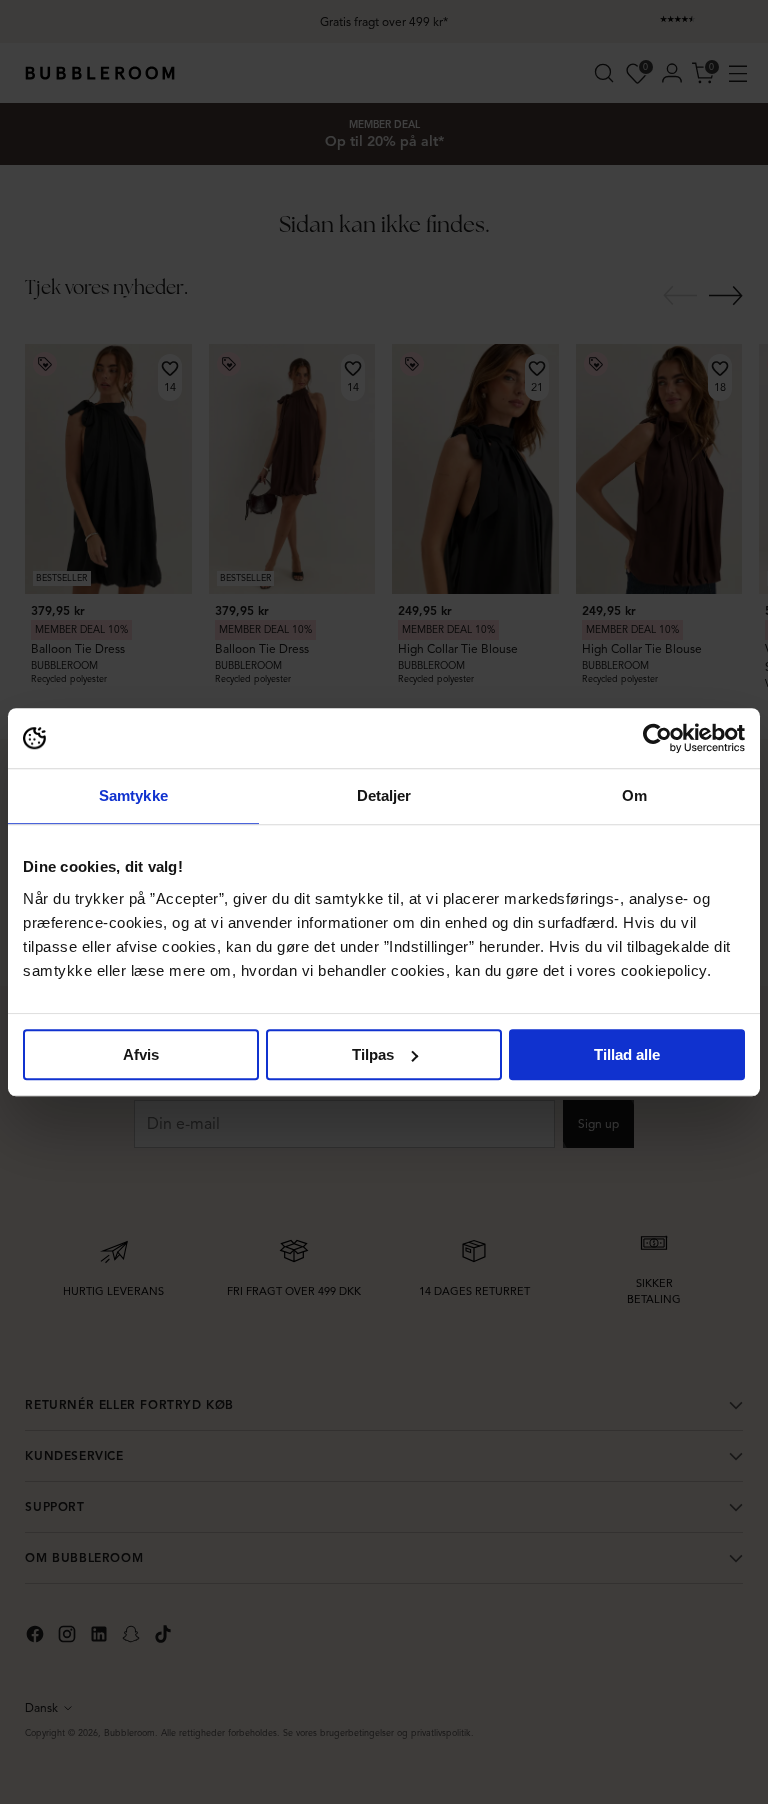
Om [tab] (634, 795)
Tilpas (373, 1054)
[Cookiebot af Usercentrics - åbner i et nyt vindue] (657, 738)
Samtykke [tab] (133, 795)
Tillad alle (627, 1054)
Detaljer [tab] (384, 795)
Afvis (141, 1054)
